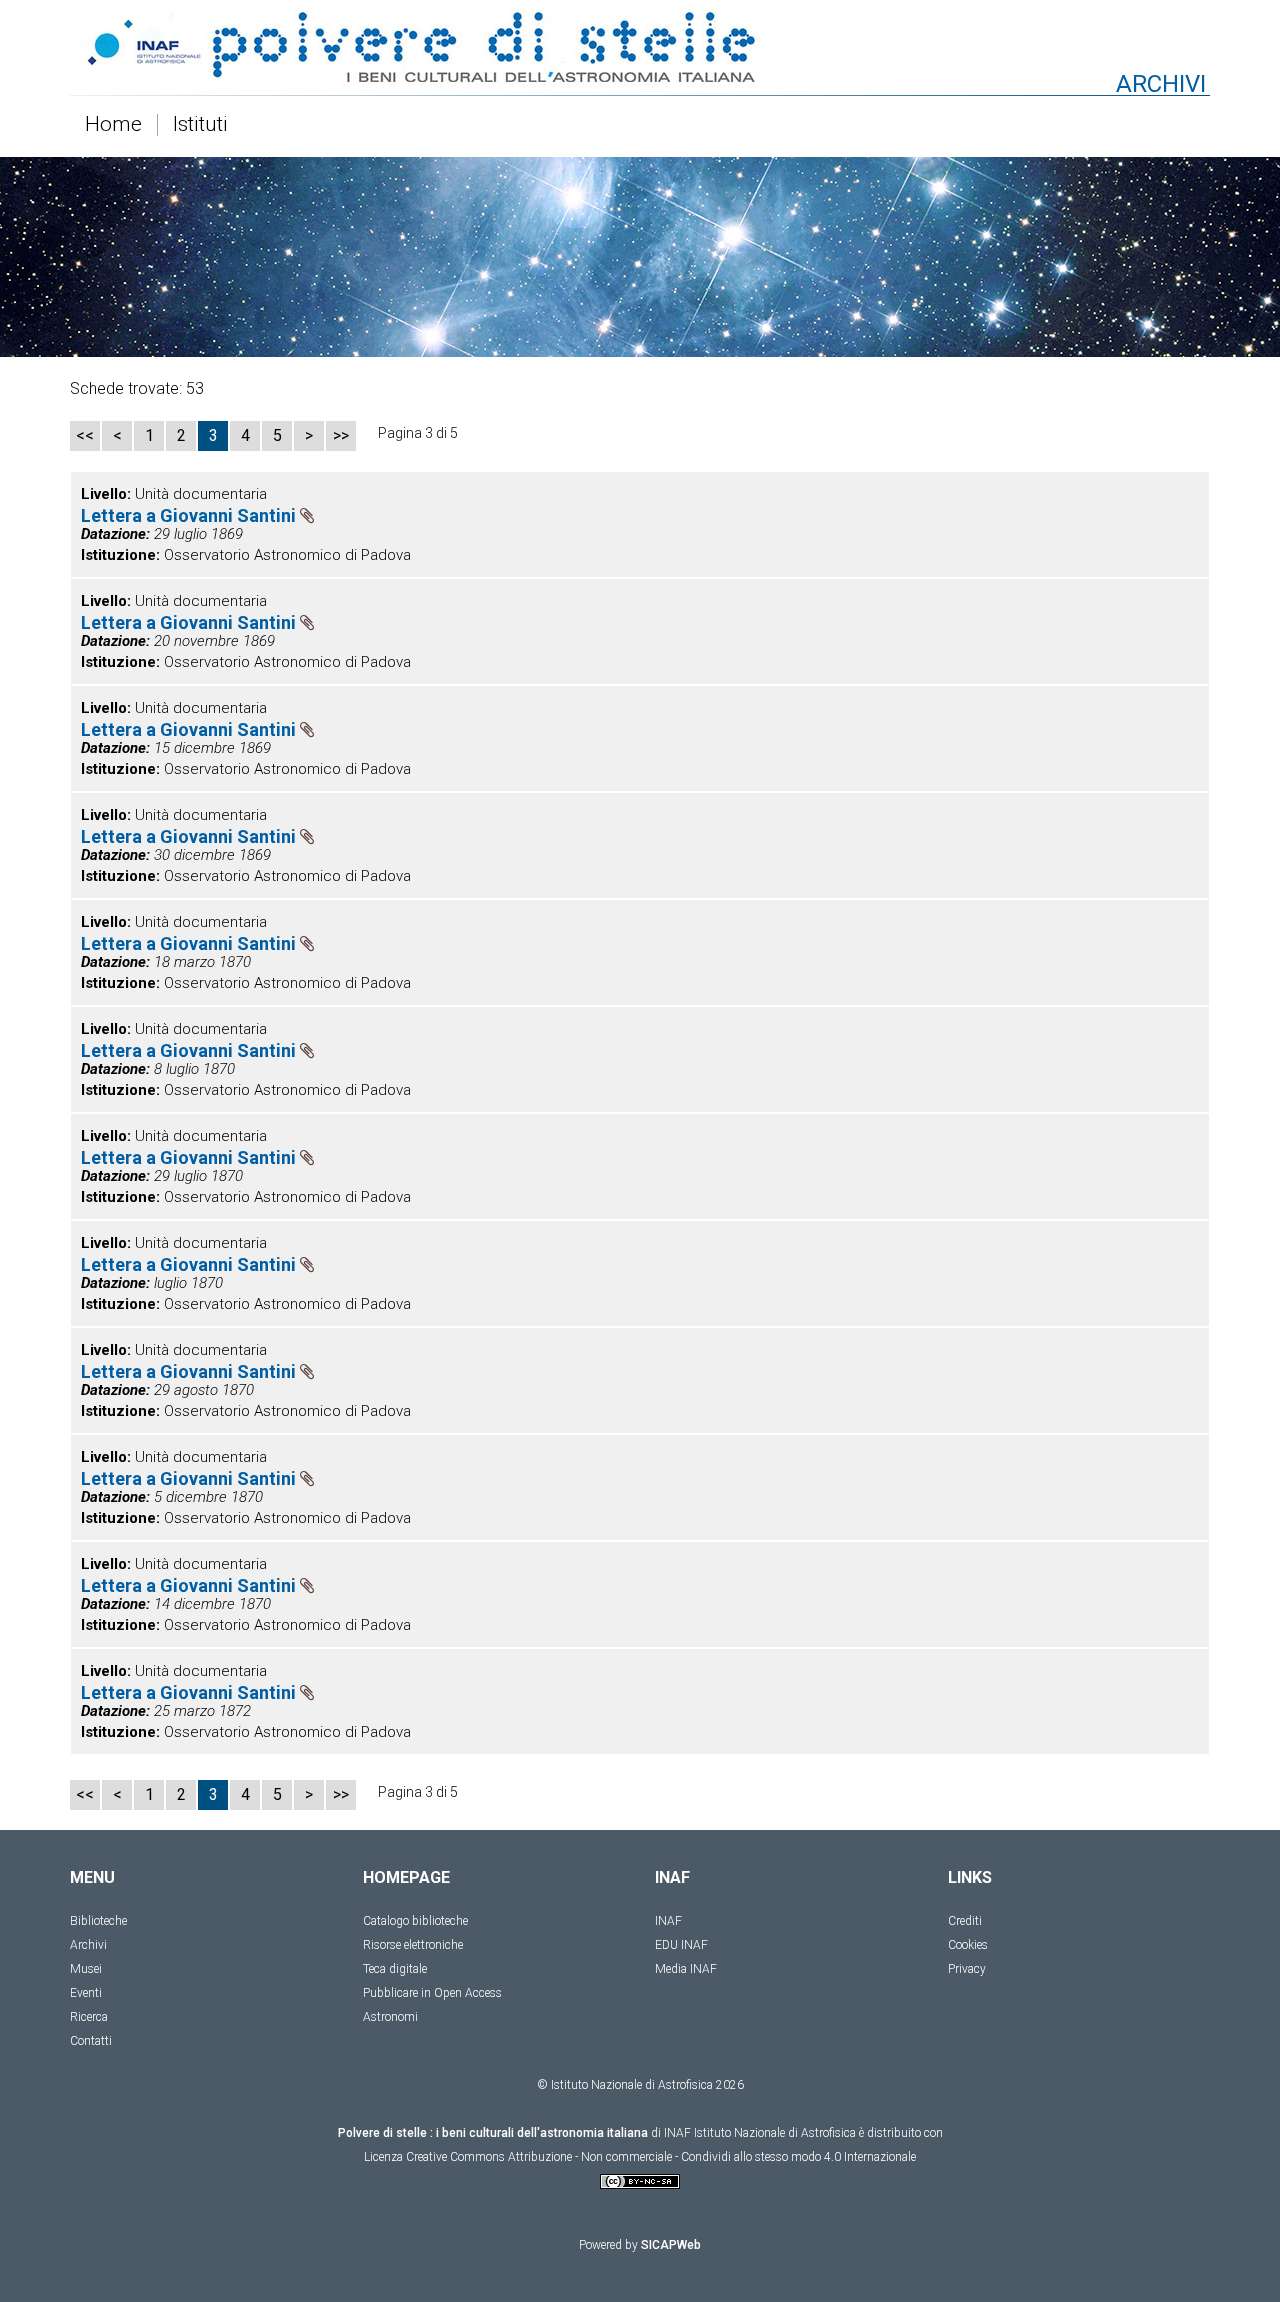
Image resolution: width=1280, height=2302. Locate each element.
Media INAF (686, 1969)
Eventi (86, 1993)
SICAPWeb (671, 2245)
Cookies (968, 1945)
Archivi (88, 1945)
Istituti (200, 125)
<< (85, 435)
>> (341, 435)
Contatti (91, 2041)
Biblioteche (98, 1921)
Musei (86, 1969)
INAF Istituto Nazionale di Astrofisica (760, 2133)
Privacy (967, 1969)
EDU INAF (681, 1945)
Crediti (965, 1921)
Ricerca (89, 2017)
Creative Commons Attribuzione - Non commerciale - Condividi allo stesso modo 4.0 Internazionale (661, 2157)
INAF (668, 1921)
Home (113, 125)
